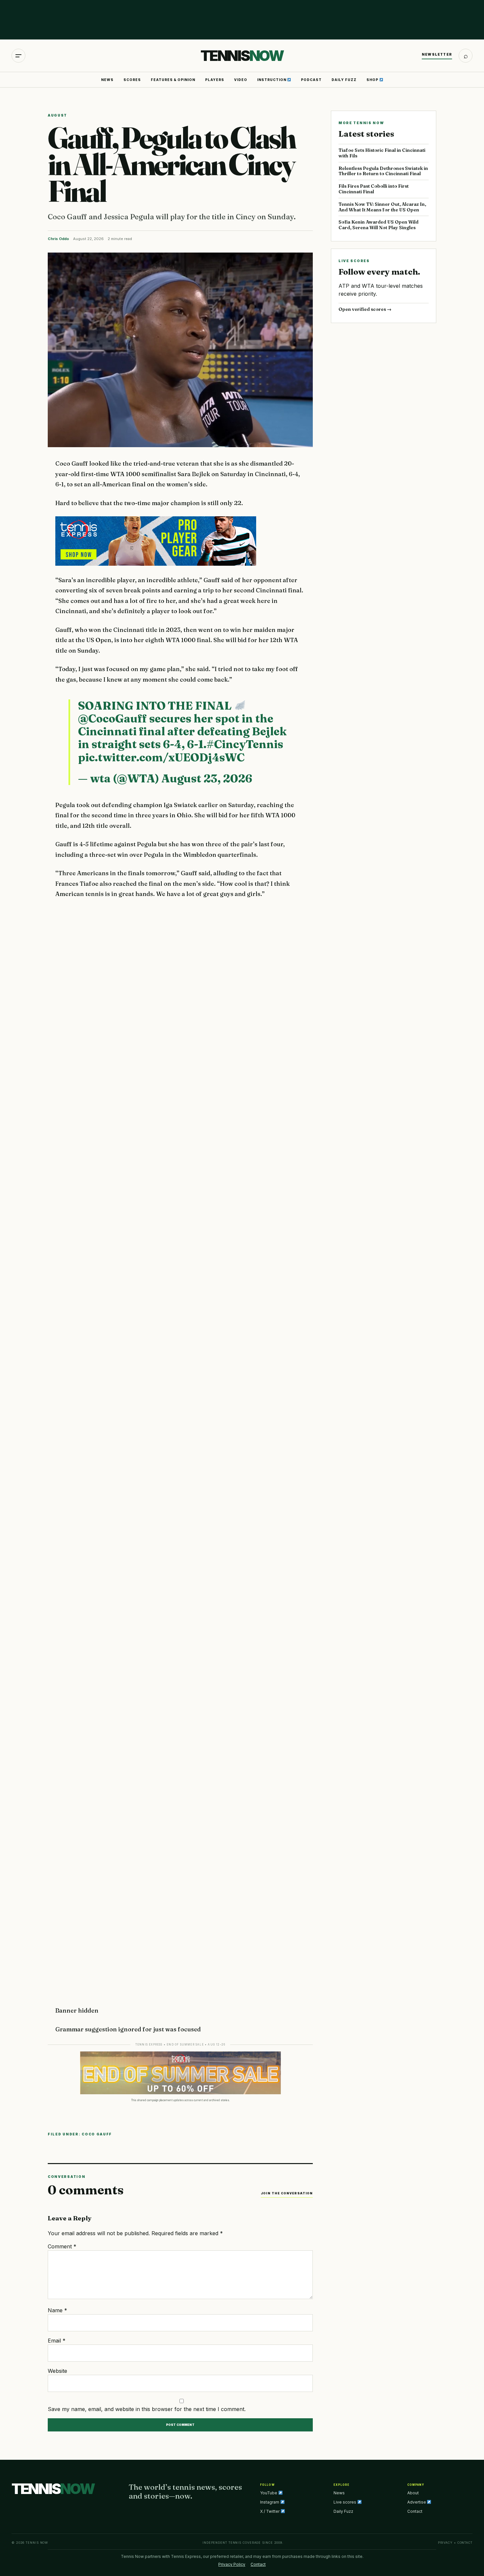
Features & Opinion (173, 80)
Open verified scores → (365, 309)
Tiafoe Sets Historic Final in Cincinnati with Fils (382, 153)
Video (241, 80)
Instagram (270, 2502)
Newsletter (437, 54)
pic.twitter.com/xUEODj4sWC (161, 757)
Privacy (445, 2543)
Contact (415, 2511)
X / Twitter (270, 2511)
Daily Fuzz (344, 80)
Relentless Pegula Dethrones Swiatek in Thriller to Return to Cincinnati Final (383, 171)
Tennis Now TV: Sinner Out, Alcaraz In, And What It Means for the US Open (382, 207)
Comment (62, 2246)
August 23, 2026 (207, 778)
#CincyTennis (245, 744)
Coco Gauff (97, 2134)
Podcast (311, 80)
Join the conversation (287, 2193)
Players (215, 80)
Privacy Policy (232, 2564)
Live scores (345, 2502)
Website (57, 2371)
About (413, 2493)
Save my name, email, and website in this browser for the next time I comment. (147, 2409)
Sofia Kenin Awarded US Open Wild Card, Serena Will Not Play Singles (378, 225)
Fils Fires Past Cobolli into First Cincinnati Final (374, 189)
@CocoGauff (112, 719)
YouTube (269, 2493)
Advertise (417, 2502)
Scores (132, 80)
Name (57, 2310)
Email (57, 2341)
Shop (373, 80)
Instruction (272, 80)
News (107, 80)
